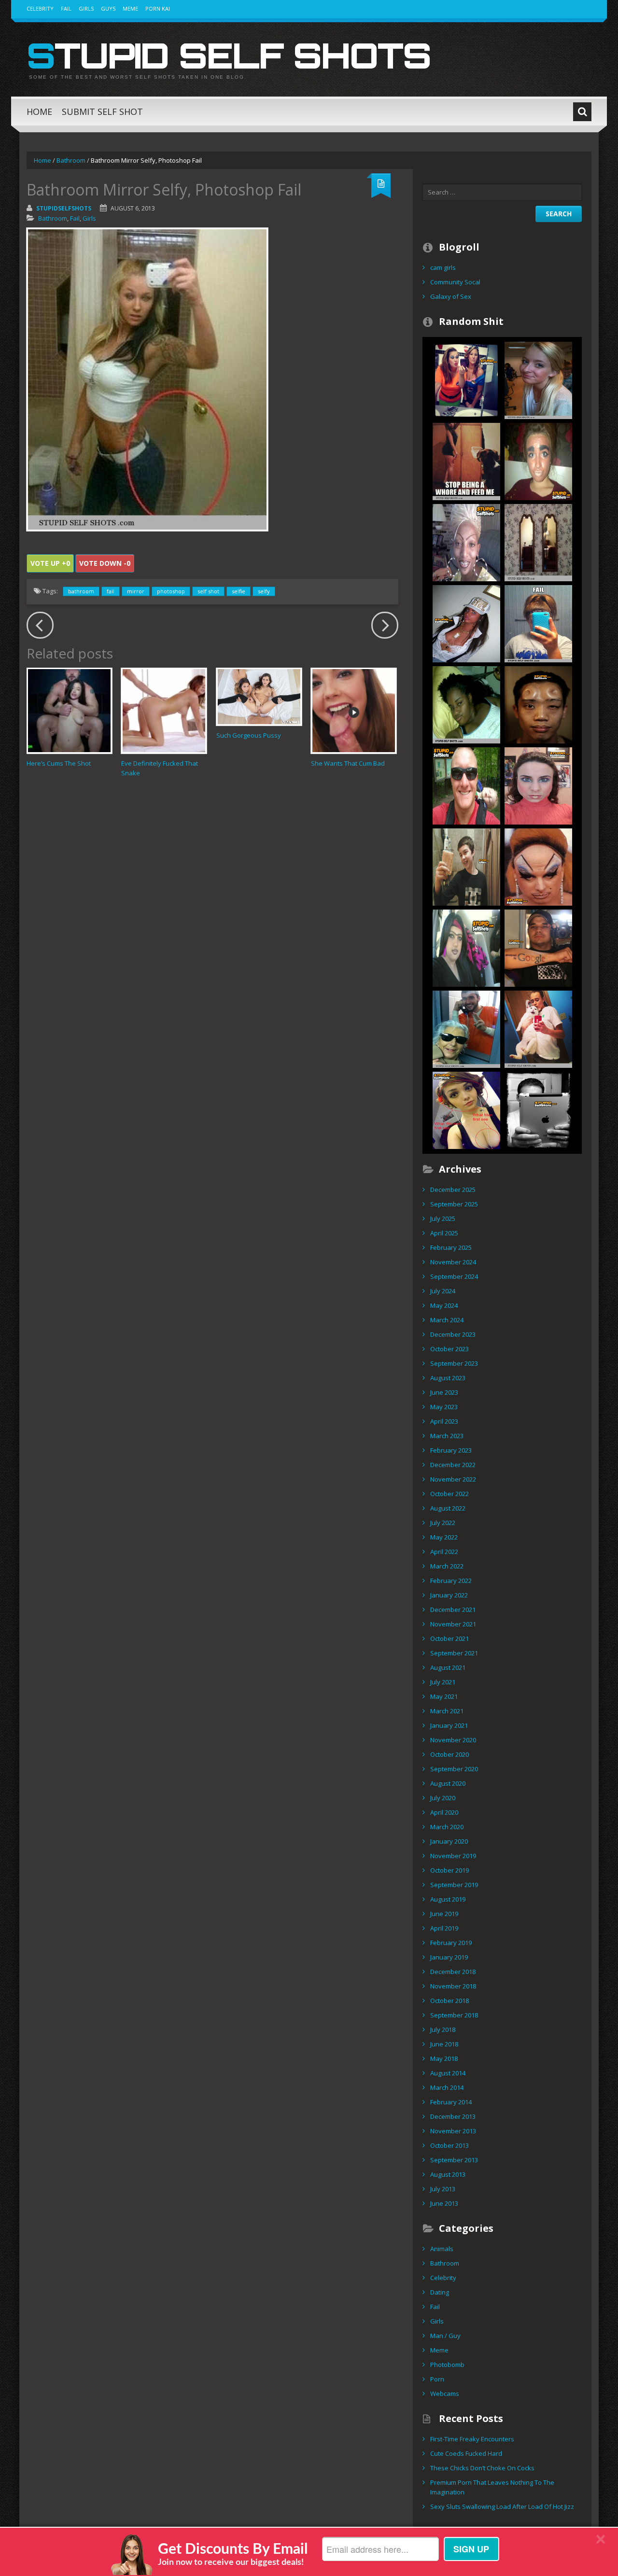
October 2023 (449, 1349)
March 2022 (447, 1566)
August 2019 (448, 1899)
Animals (442, 2249)
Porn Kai (158, 8)
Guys (108, 8)
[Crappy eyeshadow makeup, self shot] (538, 785)
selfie (239, 591)
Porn (437, 2379)
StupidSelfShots (64, 208)
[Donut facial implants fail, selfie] (538, 704)
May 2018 (444, 2058)
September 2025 (454, 1204)
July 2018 (443, 2030)
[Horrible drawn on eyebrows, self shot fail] (538, 461)
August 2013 (448, 2174)
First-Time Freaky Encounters (472, 2439)
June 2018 (444, 2044)
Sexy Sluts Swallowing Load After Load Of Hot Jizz (502, 2506)
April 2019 (444, 1928)
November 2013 (453, 2131)
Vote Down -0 (105, 563)
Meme (130, 8)
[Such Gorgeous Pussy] (259, 697)
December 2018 (453, 1972)
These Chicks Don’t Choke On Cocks (482, 2468)
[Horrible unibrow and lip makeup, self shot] (466, 947)
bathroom (81, 591)
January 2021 (449, 1725)
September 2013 (454, 2160)
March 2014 (447, 2087)
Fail (66, 8)
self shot (208, 591)
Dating (440, 2292)
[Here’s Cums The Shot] (69, 710)
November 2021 (453, 1624)
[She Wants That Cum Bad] (354, 710)
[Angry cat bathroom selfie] (538, 1028)
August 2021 (448, 1667)
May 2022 (444, 1537)
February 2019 (451, 1943)
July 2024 (443, 1291)
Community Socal (455, 282)
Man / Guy (445, 2336)
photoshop (171, 591)
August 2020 (448, 1783)
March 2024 (447, 1320)
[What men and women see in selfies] (466, 1109)
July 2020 (443, 1798)
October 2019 (449, 1870)
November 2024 (453, 1262)
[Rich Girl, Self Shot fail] (466, 623)
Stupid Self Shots (229, 55)
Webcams (445, 2394)
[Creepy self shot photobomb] (538, 379)
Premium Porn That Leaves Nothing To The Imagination (492, 2487)
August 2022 (448, 1508)
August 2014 (448, 2073)
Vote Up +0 (50, 563)
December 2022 (453, 1465)
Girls (86, 8)
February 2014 (451, 2102)
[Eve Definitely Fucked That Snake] (164, 710)
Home (39, 112)
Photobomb (447, 2365)
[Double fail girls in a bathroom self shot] (466, 379)
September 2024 (454, 1276)
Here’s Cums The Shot (59, 763)
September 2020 (454, 1769)
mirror (136, 591)
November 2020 (453, 1740)
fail (111, 591)
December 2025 (453, 1190)
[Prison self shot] (466, 1028)
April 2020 (444, 1812)
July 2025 (443, 1218)
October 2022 (449, 1494)
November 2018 (453, 1986)
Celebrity (40, 8)
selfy (264, 591)
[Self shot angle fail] (538, 542)
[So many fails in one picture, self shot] (466, 542)
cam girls (443, 267)
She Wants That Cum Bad (348, 763)
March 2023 (447, 1436)
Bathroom (71, 160)
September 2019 (454, 1885)
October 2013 (449, 2145)
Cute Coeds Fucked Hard (466, 2453)
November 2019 (453, 1856)
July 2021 (443, 1682)
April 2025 (444, 1233)
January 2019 (449, 1957)
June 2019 (444, 1914)
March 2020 (447, 1827)
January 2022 (449, 1595)
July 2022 (443, 1523)
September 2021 (454, 1653)
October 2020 (449, 1754)
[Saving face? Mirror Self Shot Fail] (538, 623)
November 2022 (453, 1479)
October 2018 (449, 2001)
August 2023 (448, 1378)
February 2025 (451, 1247)
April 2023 (444, 1421)
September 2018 (454, 2015)
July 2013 (443, 2189)
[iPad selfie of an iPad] (538, 1109)
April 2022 (444, 1552)
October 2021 (449, 1638)
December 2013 (453, 2116)
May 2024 (444, 1305)
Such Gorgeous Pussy (249, 735)
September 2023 (454, 1363)
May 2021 (444, 1696)
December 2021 (453, 1610)
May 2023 (444, 1407)
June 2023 (444, 1392)
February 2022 (451, 1581)
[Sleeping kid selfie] (466, 785)
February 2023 (451, 1450)
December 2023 (453, 1334)
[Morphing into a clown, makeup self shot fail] (538, 866)
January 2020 (449, 1841)
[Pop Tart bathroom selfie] (466, 866)
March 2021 (447, 1711)
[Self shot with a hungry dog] (466, 461)
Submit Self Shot (102, 112)
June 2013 (444, 2203)
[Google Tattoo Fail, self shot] (538, 947)
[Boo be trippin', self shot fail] (466, 704)
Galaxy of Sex (451, 296)
